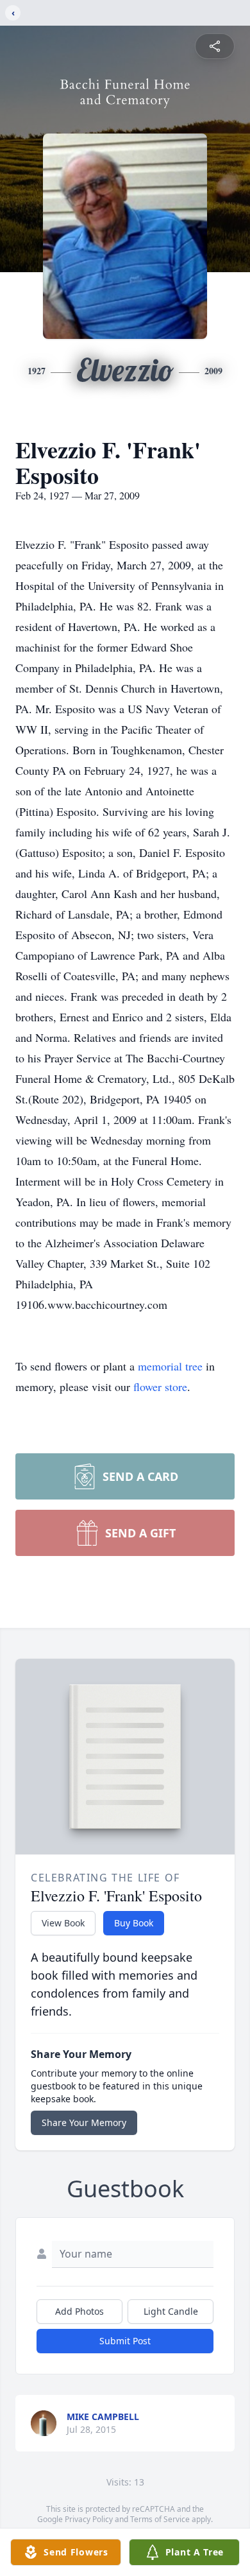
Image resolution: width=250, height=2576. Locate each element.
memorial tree (170, 1366)
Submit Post (125, 2341)
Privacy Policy (89, 2519)
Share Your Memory (84, 2122)
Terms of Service (160, 2519)
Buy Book (134, 1923)
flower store (160, 1387)
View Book (63, 1923)
